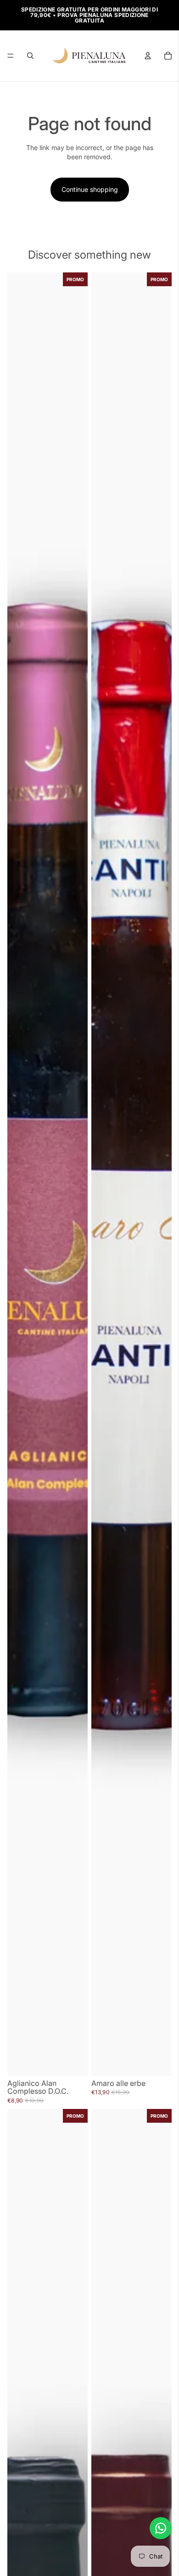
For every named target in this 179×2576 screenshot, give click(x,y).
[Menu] (11, 56)
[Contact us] (161, 2528)
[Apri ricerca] (30, 56)
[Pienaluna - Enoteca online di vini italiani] (89, 56)
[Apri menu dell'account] (148, 56)
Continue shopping (90, 189)
